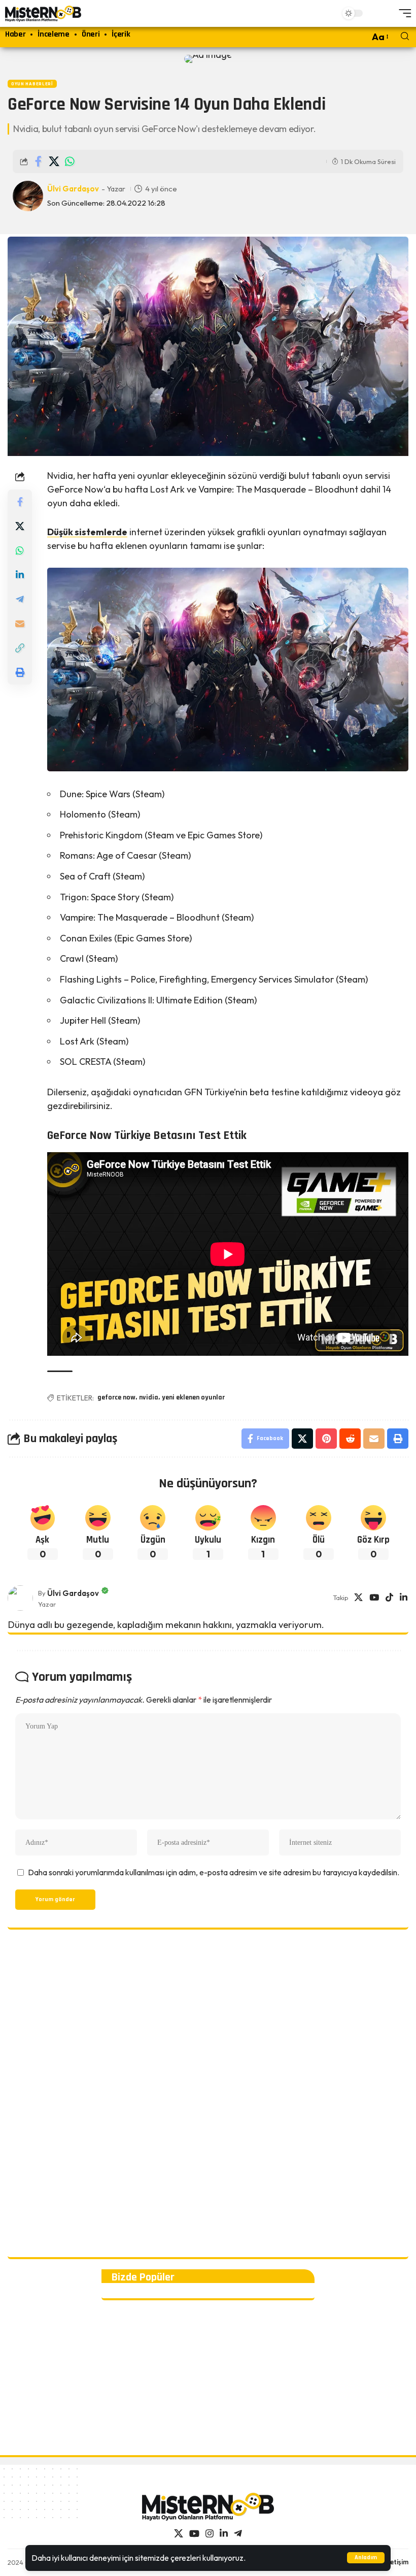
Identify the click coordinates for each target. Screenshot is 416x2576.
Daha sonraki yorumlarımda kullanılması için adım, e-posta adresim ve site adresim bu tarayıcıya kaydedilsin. (214, 1872)
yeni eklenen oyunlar (193, 1397)
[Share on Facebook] (38, 161)
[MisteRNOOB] (208, 2507)
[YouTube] (374, 1598)
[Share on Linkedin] (20, 575)
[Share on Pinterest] (326, 1439)
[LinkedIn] (404, 1598)
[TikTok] (389, 1598)
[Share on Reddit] (350, 1439)
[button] (366, 2558)
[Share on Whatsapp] (70, 161)
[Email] (20, 624)
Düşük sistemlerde (87, 532)
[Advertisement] (208, 2095)
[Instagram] (210, 2534)
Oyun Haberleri (32, 84)
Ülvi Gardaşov (73, 189)
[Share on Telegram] (20, 599)
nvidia (149, 1397)
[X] (358, 1598)
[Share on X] (54, 161)
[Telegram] (238, 2534)
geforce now (116, 1397)
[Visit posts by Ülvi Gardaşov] (20, 1598)
